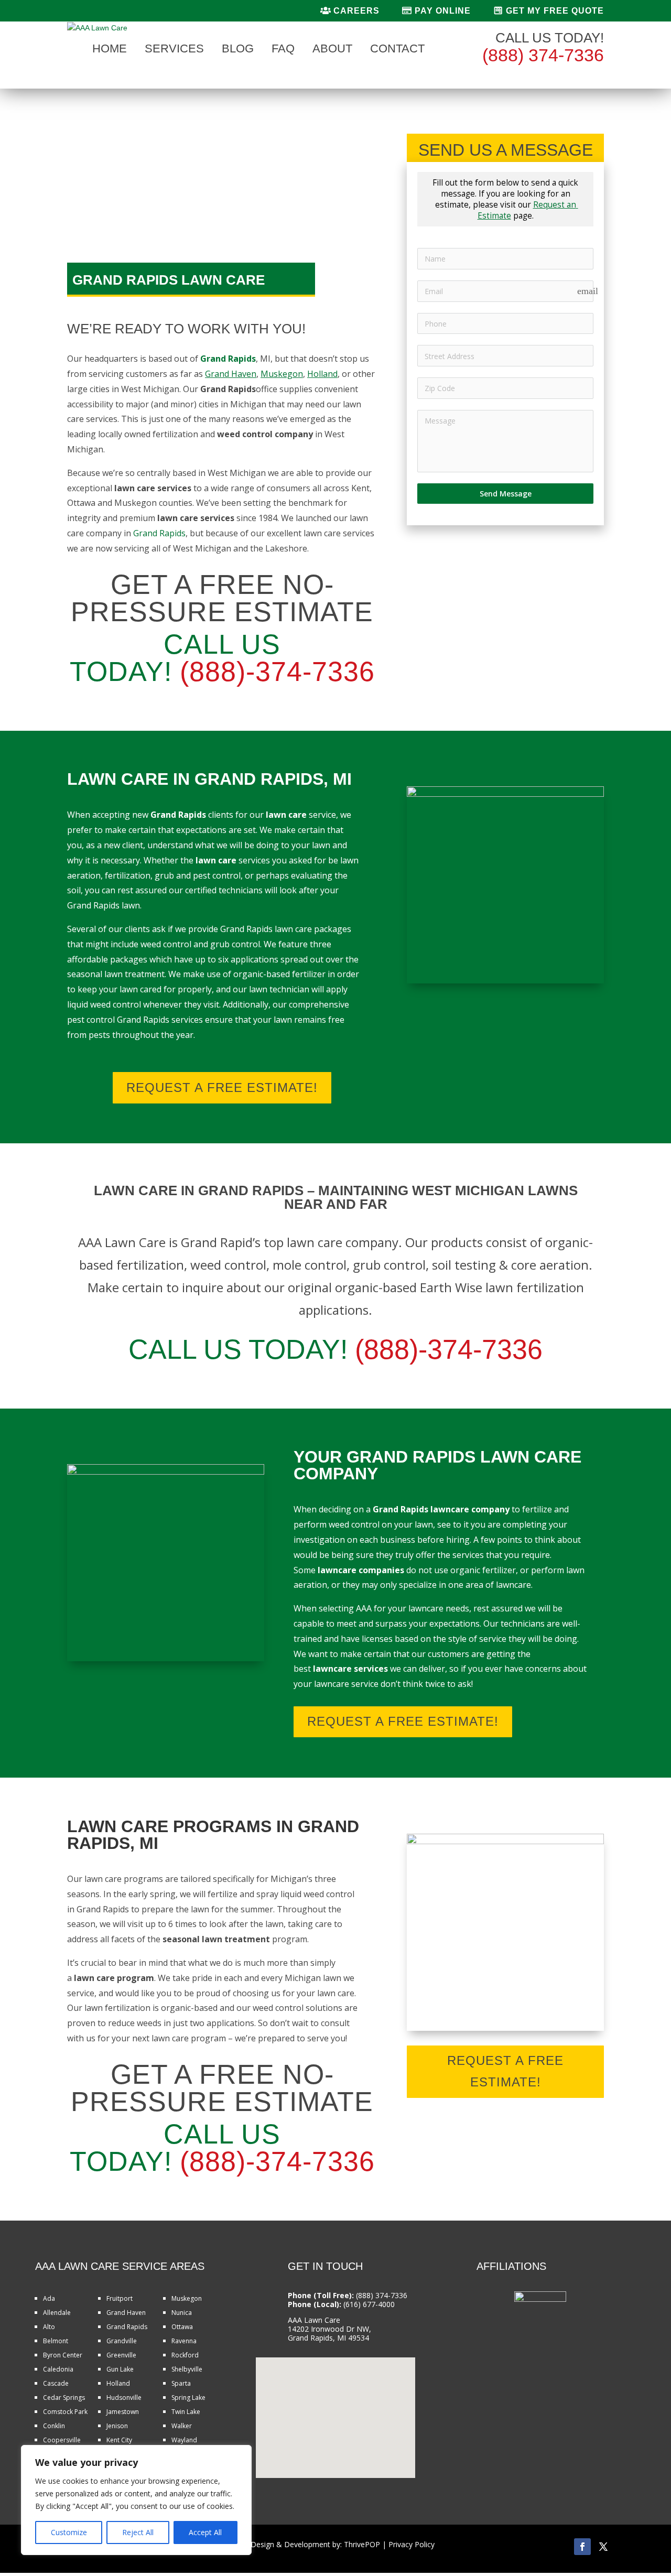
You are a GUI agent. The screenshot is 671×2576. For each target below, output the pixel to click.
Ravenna (184, 2341)
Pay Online (441, 11)
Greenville (121, 2355)
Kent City (119, 2440)
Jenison (117, 2426)
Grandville (122, 2341)
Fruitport (120, 2298)
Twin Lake (186, 2412)
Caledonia (58, 2369)
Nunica (182, 2313)
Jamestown (123, 2412)
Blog (238, 50)
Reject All (138, 2532)
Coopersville (62, 2440)
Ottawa (182, 2327)
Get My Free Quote (554, 11)
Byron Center (63, 2355)
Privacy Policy (412, 2544)
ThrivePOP (362, 2544)
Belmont (56, 2341)
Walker (182, 2426)
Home (110, 50)
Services (174, 50)
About (332, 50)
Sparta (181, 2383)
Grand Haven (126, 2313)
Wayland (184, 2440)
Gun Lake (120, 2369)
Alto (49, 2327)
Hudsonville (124, 2398)
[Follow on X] (603, 2547)
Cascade (56, 2383)
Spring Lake (188, 2398)
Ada (49, 2298)
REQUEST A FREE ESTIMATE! (222, 1087)
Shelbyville (187, 2369)
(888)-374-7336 (277, 672)
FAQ (283, 50)
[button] (339, 2406)
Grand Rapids (159, 533)
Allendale (57, 2313)
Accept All (205, 2532)
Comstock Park (65, 2412)
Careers (355, 11)
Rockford (185, 2355)
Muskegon (187, 2298)
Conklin (54, 2426)
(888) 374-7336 (543, 55)
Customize (69, 2532)
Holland (118, 2383)
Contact (397, 50)
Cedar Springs (64, 2398)
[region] (136, 2500)
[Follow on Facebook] (582, 2547)
